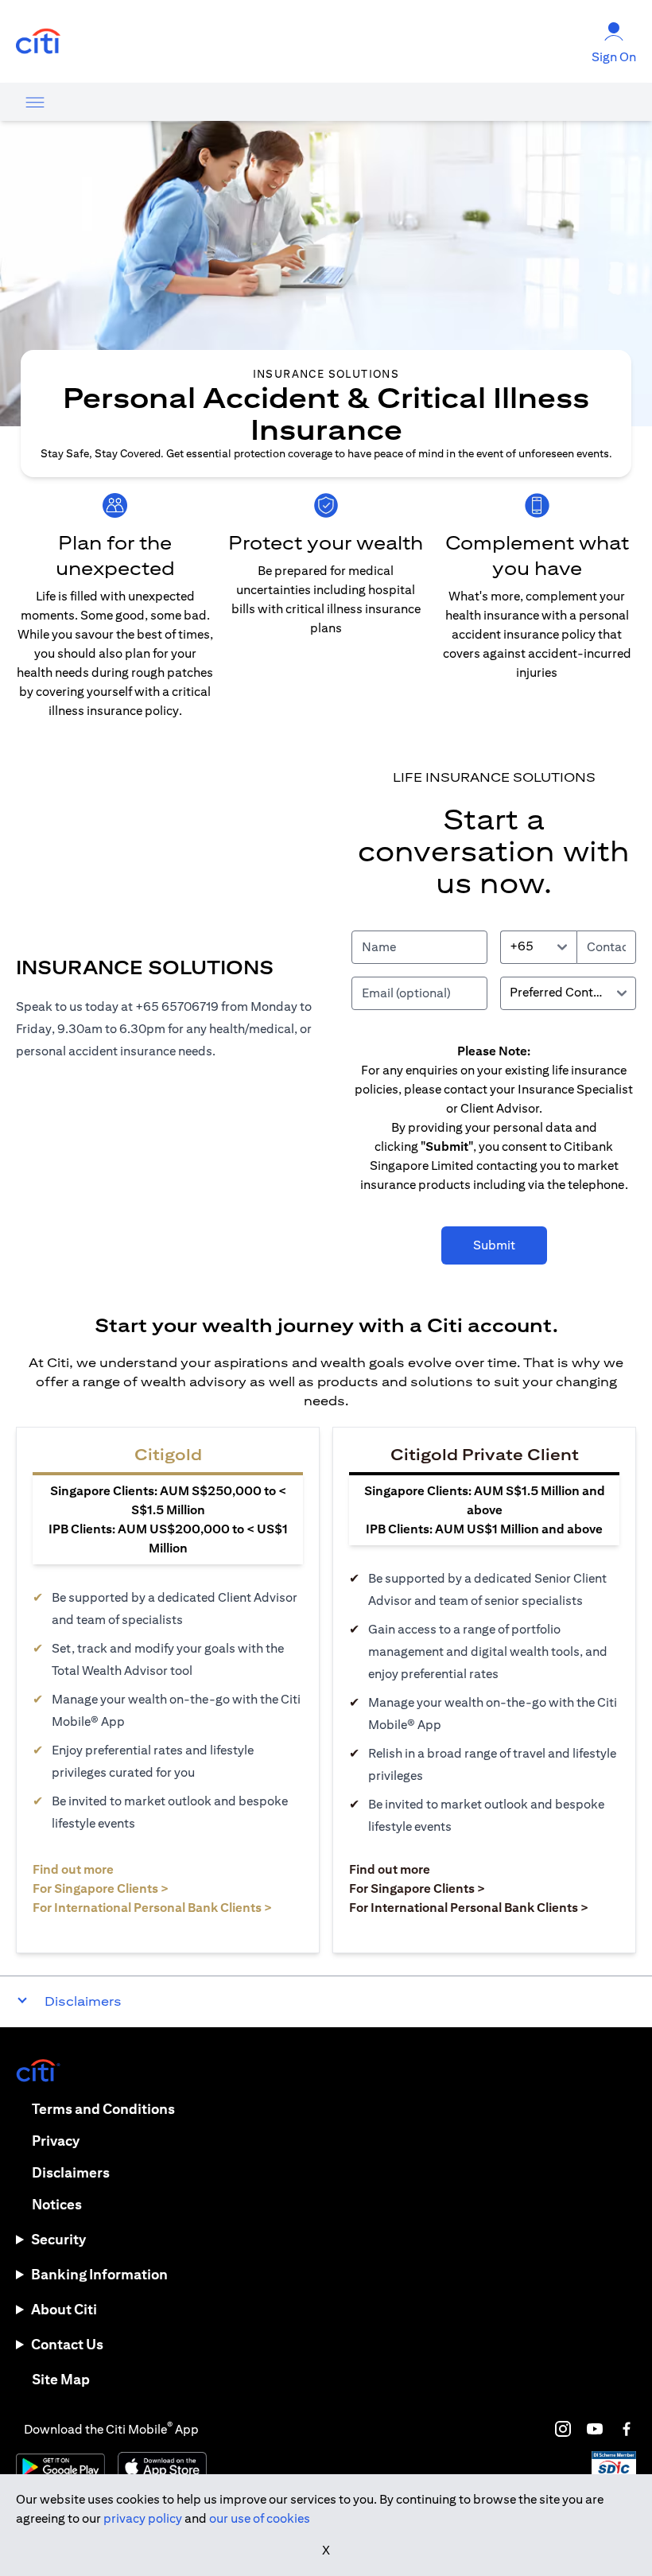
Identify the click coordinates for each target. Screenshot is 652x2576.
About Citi (64, 2309)
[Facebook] (627, 2429)
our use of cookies (260, 2518)
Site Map (61, 2379)
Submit (494, 1245)
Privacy (56, 2141)
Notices (57, 2204)
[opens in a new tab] (38, 42)
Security (58, 2239)
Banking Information (99, 2274)
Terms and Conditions (103, 2109)
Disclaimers (71, 2172)
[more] (35, 102)
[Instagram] (563, 2429)
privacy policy (143, 2518)
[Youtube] (595, 2429)
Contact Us (67, 2344)
